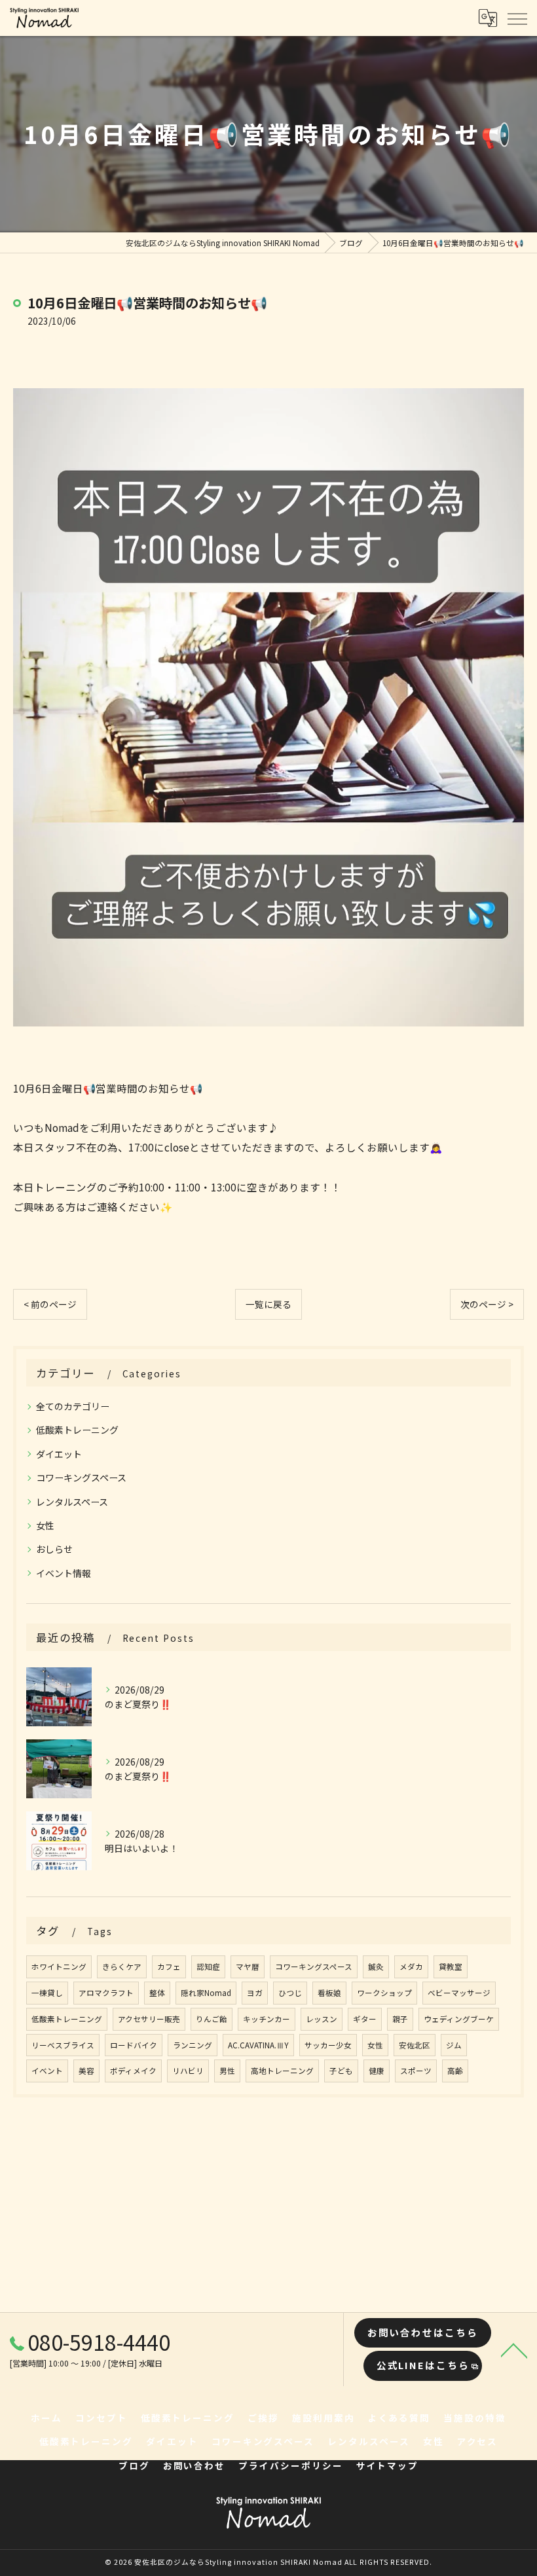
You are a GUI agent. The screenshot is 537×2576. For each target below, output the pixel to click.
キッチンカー (267, 2019)
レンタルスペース (72, 1502)
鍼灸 (376, 1967)
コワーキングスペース (81, 1478)
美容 (86, 2071)
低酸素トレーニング (77, 1430)
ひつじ (290, 1993)
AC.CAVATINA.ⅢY (258, 2045)
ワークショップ (384, 1993)
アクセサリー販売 (149, 2019)
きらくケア (122, 1967)
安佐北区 (415, 2045)
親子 (400, 2019)
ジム (454, 2045)
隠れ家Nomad (206, 1993)
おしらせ (54, 1549)
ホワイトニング (59, 1967)
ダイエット (59, 1454)
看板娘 (329, 1993)
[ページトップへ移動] (514, 2349)
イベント (47, 2071)
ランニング (193, 2045)
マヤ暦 (248, 1967)
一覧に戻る (268, 1304)
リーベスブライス (63, 2045)
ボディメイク (133, 2071)
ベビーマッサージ (459, 1993)
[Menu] (517, 18)
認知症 (208, 1967)
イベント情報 (64, 1573)
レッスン (322, 2019)
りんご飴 (212, 2019)
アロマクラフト (106, 1993)
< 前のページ (50, 1304)
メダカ (411, 1967)
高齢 (455, 2071)
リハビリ (188, 2071)
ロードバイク (134, 2045)
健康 (377, 2071)
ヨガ (255, 1993)
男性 (227, 2071)
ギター (365, 2019)
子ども (341, 2071)
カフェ (169, 1967)
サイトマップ (388, 2465)
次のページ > (487, 1304)
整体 (157, 1993)
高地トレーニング (282, 2071)
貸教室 (451, 1967)
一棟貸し (47, 1993)
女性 (45, 1525)
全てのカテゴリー (73, 1406)
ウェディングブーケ (459, 2019)
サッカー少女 (328, 2045)
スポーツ (416, 2071)
